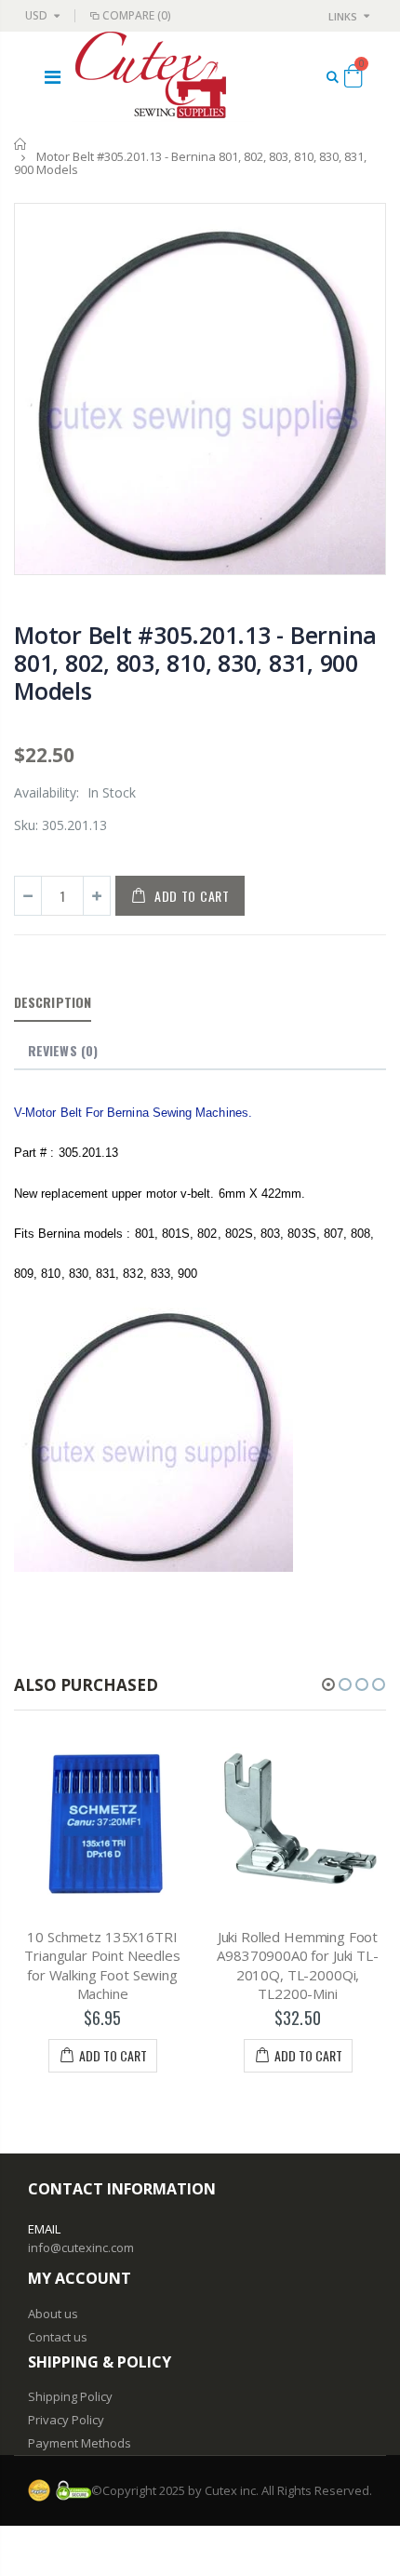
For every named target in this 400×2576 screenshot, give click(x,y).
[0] (353, 79)
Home (21, 144)
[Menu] (53, 77)
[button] (328, 1684)
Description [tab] (53, 1002)
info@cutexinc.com (81, 2247)
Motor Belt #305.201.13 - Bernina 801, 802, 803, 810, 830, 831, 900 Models (195, 663)
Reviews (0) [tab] (63, 1050)
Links (343, 16)
